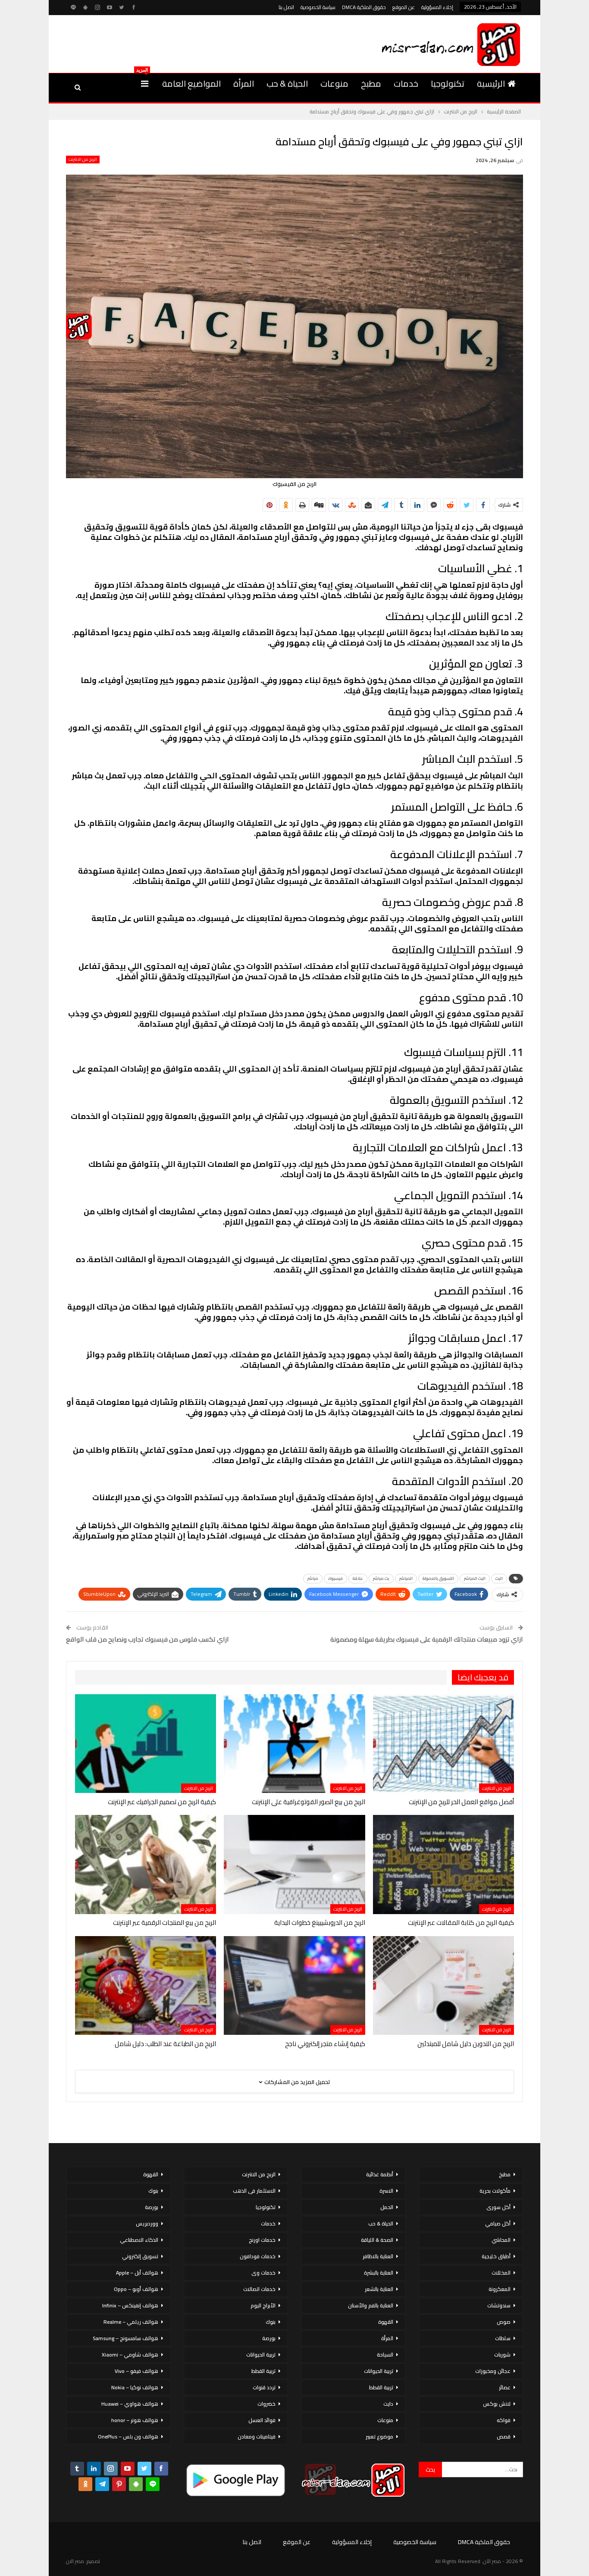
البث (499, 1578)
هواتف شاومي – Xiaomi (130, 2355)
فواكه (504, 2420)
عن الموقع (404, 7)
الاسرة (386, 2191)
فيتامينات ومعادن (257, 2437)
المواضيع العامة (191, 83)
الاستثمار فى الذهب (254, 2191)
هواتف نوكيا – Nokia (135, 2387)
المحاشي (501, 2240)
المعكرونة (500, 2289)
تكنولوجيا (448, 83)
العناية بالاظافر (378, 2256)
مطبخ (371, 83)
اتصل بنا (286, 7)
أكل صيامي (498, 2223)
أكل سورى (498, 2207)
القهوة (386, 2322)
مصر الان (75, 2561)
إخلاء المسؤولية (437, 7)
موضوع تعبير (379, 2437)
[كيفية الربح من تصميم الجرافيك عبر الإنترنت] (146, 1744)
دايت (388, 2404)
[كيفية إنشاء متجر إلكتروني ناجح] (294, 1985)
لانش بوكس (497, 2404)
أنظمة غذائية (380, 2174)
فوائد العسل (262, 2420)
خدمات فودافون (258, 2256)
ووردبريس (147, 2223)
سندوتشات (499, 2305)
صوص (504, 2322)
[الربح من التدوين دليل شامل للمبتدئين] (443, 1985)
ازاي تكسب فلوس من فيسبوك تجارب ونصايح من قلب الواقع (147, 1639)
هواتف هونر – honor (135, 2420)
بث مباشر (381, 1578)
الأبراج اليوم (263, 2305)
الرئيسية (491, 83)
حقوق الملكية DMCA (364, 7)
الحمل (387, 2207)
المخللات (501, 2273)
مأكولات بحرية (495, 2191)
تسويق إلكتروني (140, 2256)
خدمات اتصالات (259, 2289)
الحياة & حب (287, 83)
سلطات (503, 2338)
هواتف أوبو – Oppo (136, 2289)
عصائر (505, 2387)
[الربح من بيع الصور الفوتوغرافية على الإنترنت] (294, 1744)
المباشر (406, 1578)
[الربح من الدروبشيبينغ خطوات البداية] (294, 1864)
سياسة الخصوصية (318, 7)
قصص (504, 2437)
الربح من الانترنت (83, 160)
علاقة (358, 1578)
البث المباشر (475, 1578)
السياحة (385, 2355)
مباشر (313, 1578)
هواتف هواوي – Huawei (130, 2404)
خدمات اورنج (262, 2240)
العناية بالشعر (379, 2289)
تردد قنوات (264, 2387)
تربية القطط (381, 2387)
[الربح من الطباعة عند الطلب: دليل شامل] (146, 1985)
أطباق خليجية (496, 2256)
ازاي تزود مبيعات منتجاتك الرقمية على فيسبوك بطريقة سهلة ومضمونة (427, 1639)
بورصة (269, 2338)
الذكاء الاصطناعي (139, 2240)
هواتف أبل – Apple (137, 2273)
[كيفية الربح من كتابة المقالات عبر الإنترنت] (443, 1864)
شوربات (502, 2355)
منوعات (334, 83)
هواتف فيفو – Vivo (136, 2371)
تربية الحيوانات (379, 2371)
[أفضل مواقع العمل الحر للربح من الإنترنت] (443, 1744)
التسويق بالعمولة (438, 1578)
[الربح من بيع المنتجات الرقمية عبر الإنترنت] (146, 1864)
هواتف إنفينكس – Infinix (130, 2305)
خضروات (266, 2404)
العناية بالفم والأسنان (371, 2305)
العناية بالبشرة (379, 2273)
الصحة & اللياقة (377, 2240)
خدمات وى (263, 2273)
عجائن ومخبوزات (493, 2371)
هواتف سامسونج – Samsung (125, 2338)
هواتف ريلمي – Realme (131, 2322)
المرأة (244, 83)
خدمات (406, 83)
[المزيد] (145, 84)
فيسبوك (335, 1578)
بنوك (271, 2322)
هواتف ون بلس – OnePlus (128, 2437)
